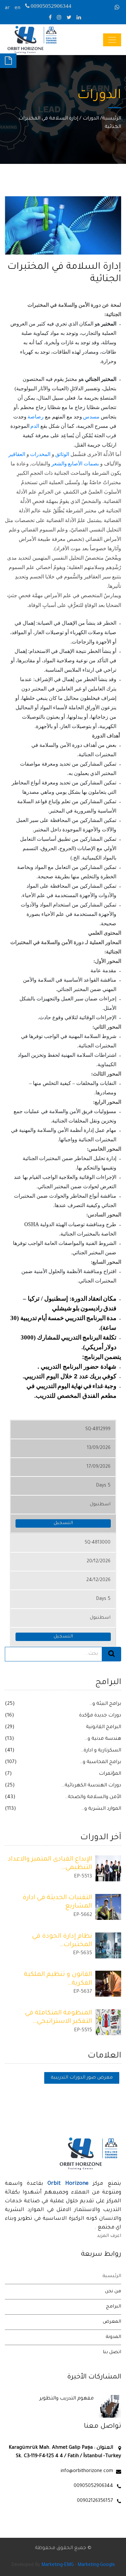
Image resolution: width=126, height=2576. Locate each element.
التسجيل (63, 1523)
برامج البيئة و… (105, 1704)
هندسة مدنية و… (103, 1739)
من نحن (113, 2292)
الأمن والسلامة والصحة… (93, 1797)
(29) (10, 1727)
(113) (10, 1809)
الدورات (91, 119)
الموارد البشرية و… (101, 1809)
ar (7, 8)
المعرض (112, 2322)
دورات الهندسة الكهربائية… (91, 1786)
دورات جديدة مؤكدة (100, 1716)
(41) (10, 1751)
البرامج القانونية (104, 1727)
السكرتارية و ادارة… (101, 1751)
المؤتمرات (110, 1774)
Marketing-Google (96, 2565)
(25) (10, 1704)
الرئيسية (112, 119)
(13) (10, 1739)
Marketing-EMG (58, 2565)
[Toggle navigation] (112, 40)
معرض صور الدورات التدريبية (82, 2078)
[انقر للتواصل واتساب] (118, 8)
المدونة (113, 2337)
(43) (10, 1797)
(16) (10, 1716)
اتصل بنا (112, 2353)
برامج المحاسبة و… (100, 1762)
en (17, 8)
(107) (11, 1762)
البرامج (114, 2307)
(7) (8, 1774)
